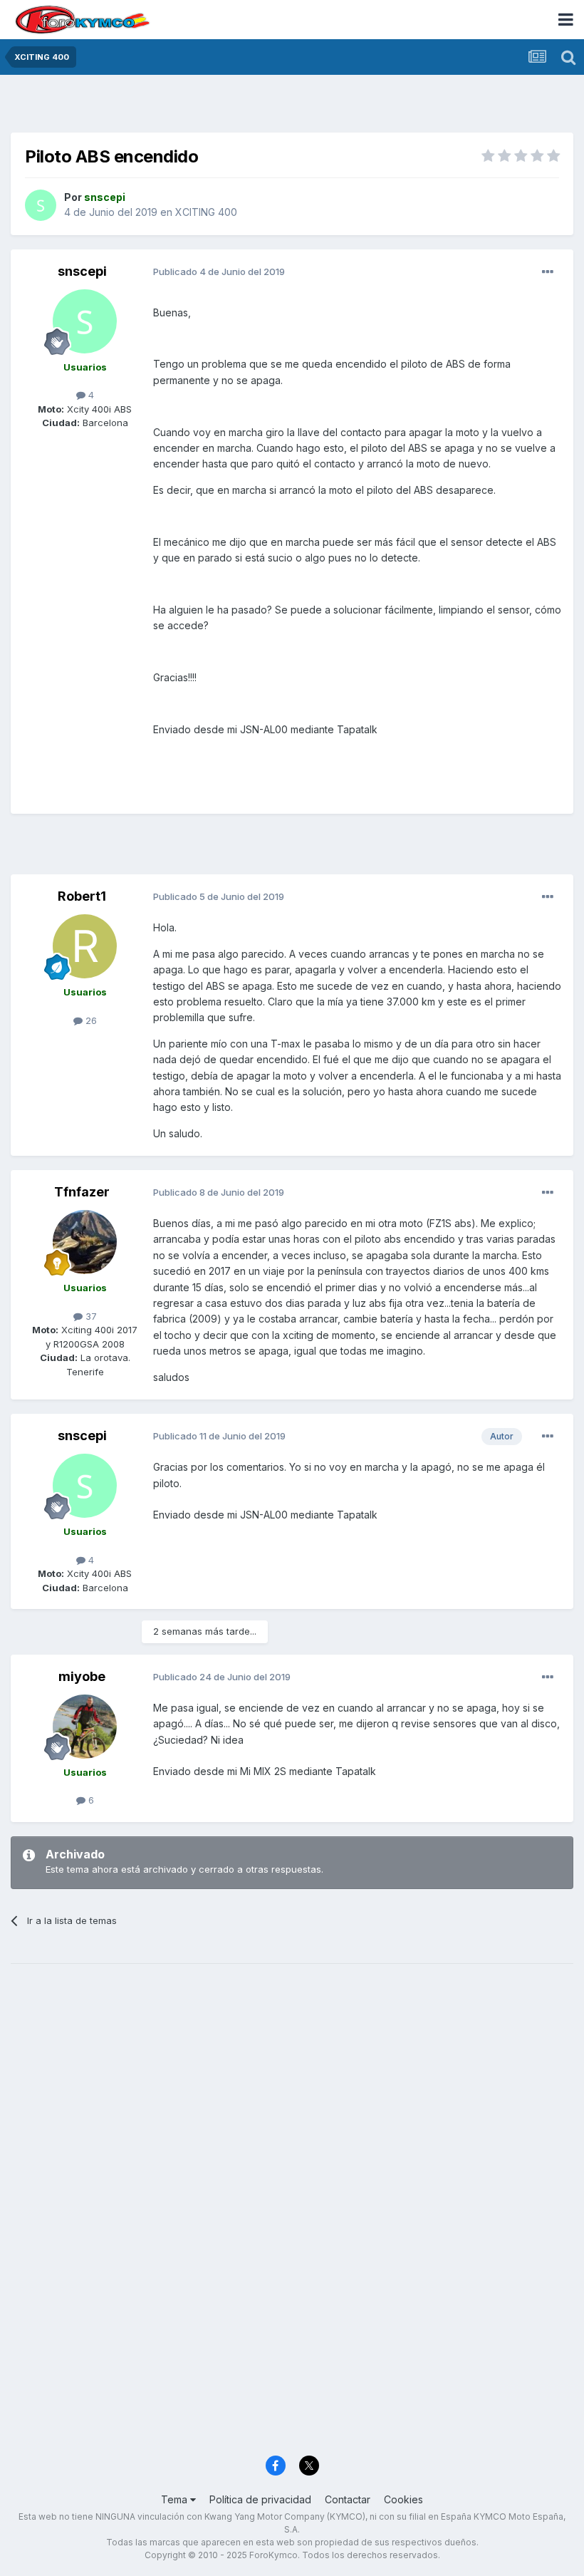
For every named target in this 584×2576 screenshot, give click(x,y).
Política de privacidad (260, 2499)
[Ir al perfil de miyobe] (85, 1727)
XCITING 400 (206, 212)
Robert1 (82, 896)
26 (90, 1020)
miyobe (82, 1676)
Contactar (348, 2499)
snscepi (82, 271)
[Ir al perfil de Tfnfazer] (85, 1242)
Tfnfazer (82, 1192)
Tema (176, 2499)
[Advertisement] (292, 107)
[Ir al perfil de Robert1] (85, 946)
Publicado (219, 271)
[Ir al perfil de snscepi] (41, 205)
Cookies (403, 2499)
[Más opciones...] (548, 272)
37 (90, 1316)
